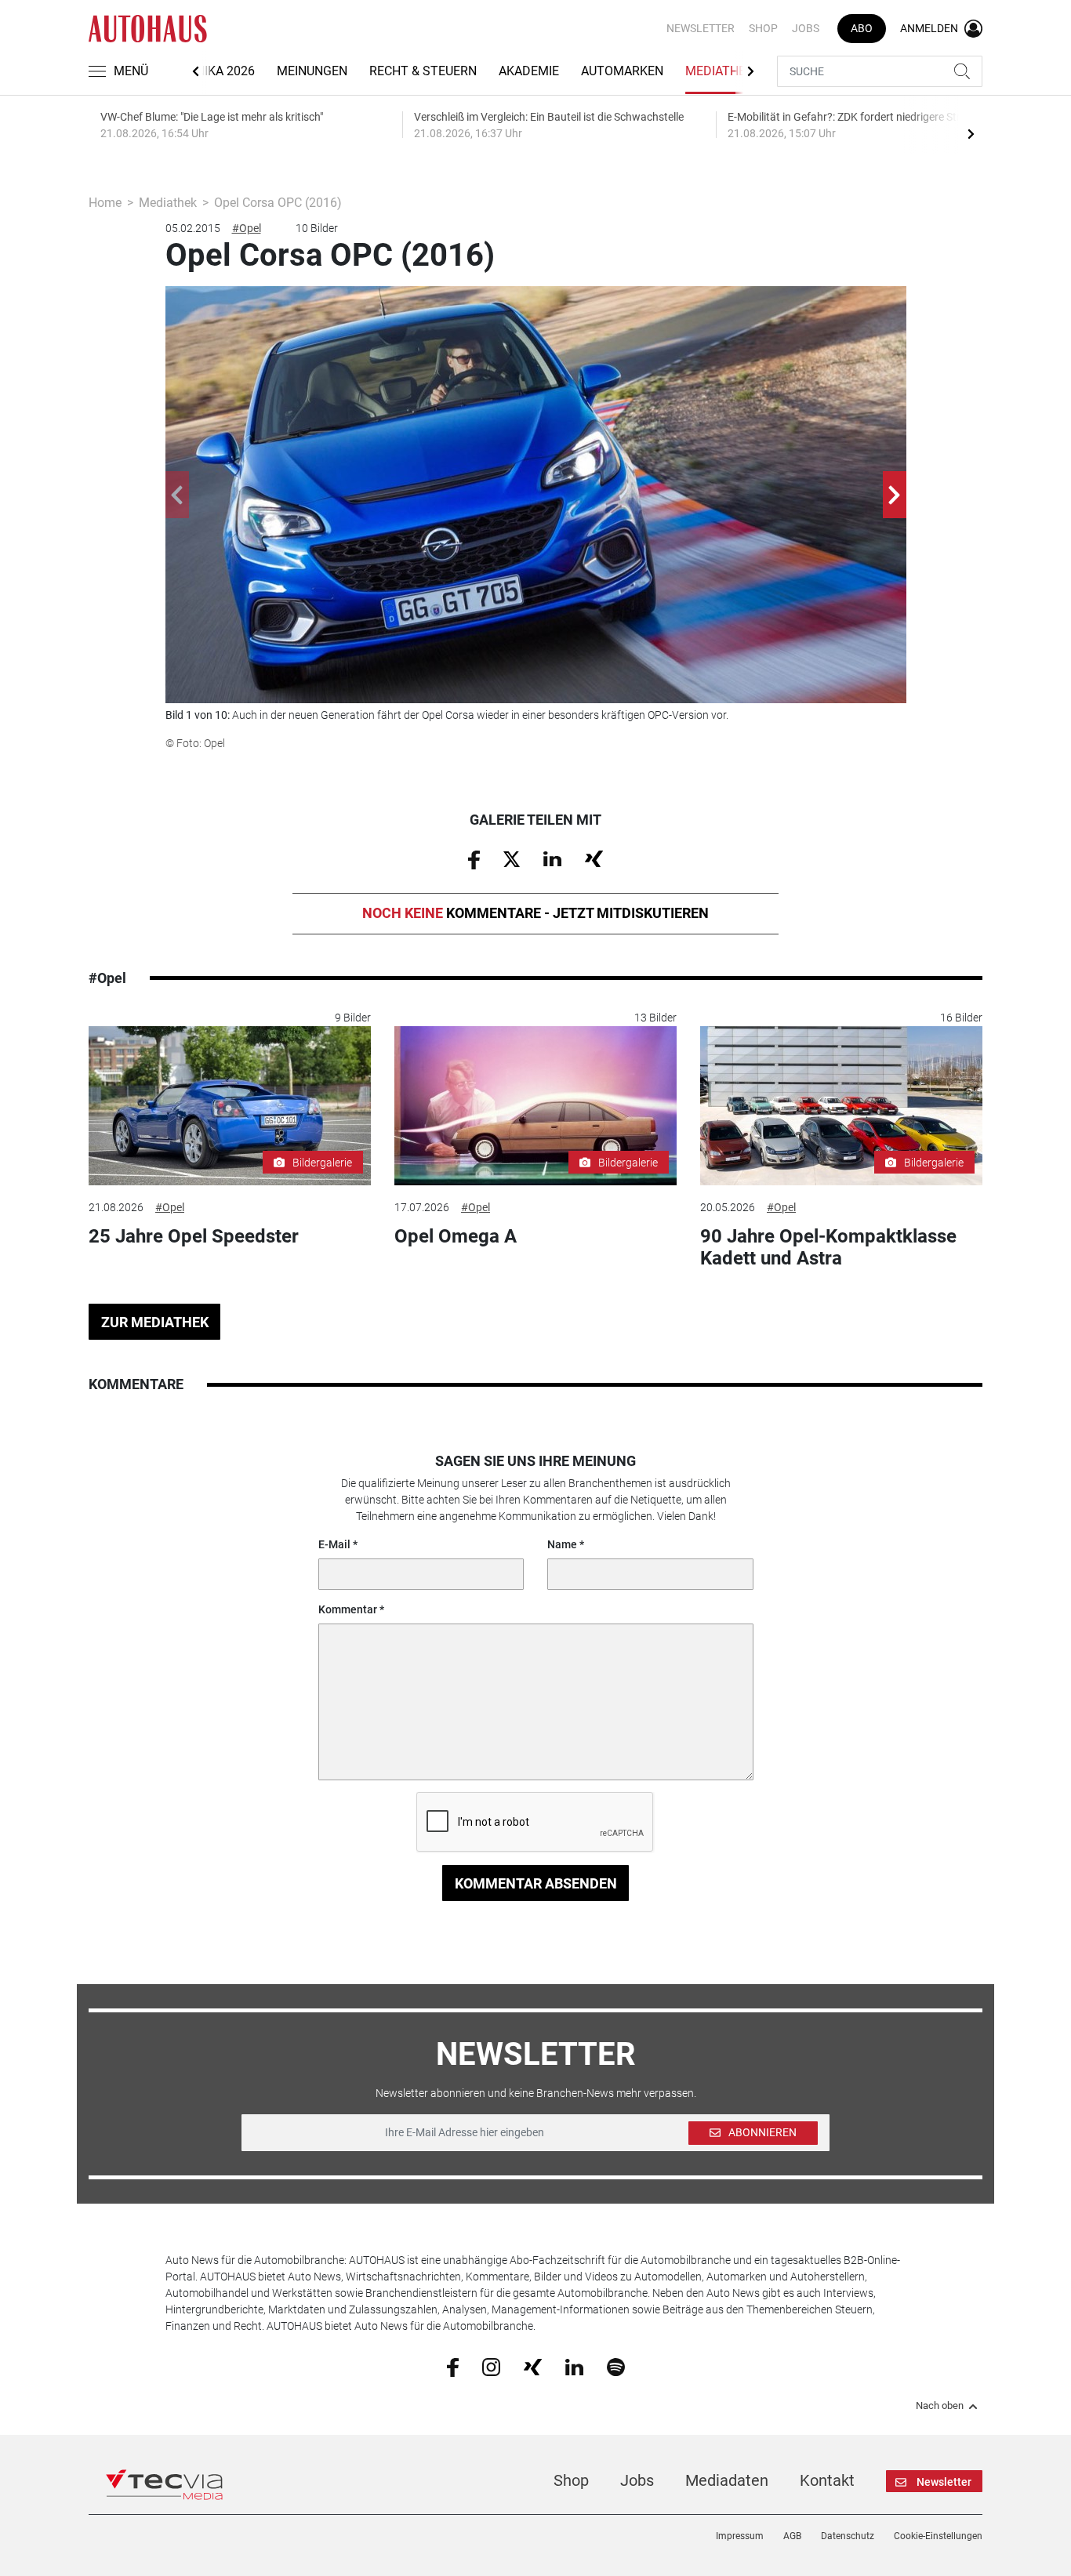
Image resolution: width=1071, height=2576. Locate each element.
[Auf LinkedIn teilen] (552, 858)
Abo (862, 28)
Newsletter (701, 28)
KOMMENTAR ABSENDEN (536, 1883)
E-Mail (334, 1544)
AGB (792, 2536)
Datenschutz (848, 2536)
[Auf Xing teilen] (594, 858)
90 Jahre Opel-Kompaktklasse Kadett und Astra (828, 1248)
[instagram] (491, 2367)
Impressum (740, 2536)
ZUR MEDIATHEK (155, 1322)
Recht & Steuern (423, 71)
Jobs (806, 28)
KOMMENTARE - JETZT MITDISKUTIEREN (535, 913)
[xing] (533, 2366)
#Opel (247, 228)
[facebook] (453, 2367)
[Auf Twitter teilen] (512, 858)
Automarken (622, 71)
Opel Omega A (456, 1236)
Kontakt (827, 2480)
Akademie (529, 71)
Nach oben (940, 2406)
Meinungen (312, 71)
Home (105, 203)
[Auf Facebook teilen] (474, 858)
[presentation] (971, 133)
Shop (763, 28)
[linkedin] (574, 2366)
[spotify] (616, 2367)
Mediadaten (727, 2480)
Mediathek (719, 71)
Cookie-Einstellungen (938, 2536)
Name (562, 1544)
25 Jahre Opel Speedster (194, 1236)
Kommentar (348, 1609)
